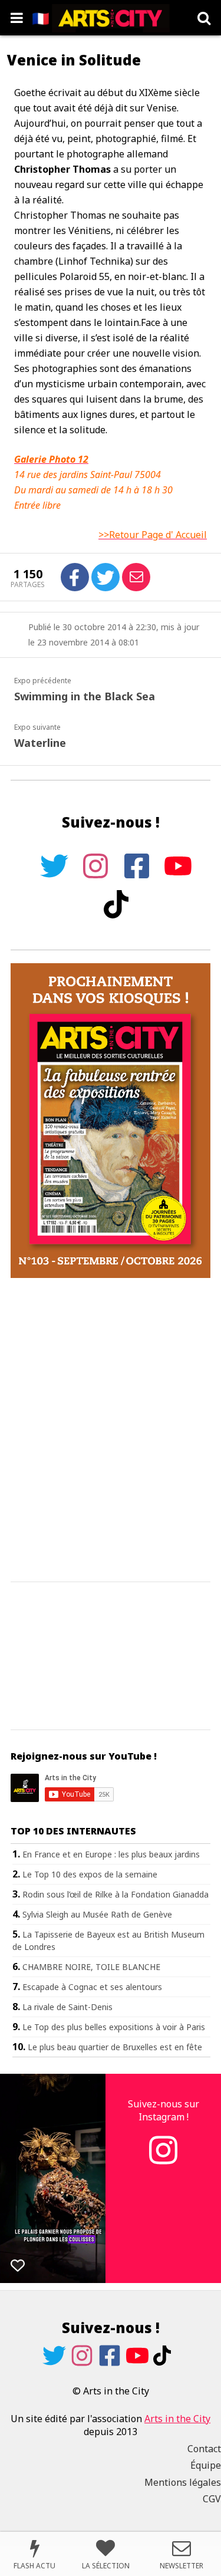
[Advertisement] (111, 1430)
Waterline (40, 743)
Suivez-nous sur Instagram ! (164, 2110)
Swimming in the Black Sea (85, 696)
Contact (204, 2449)
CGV (212, 2499)
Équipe (206, 2465)
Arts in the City (177, 2419)
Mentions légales (183, 2482)
